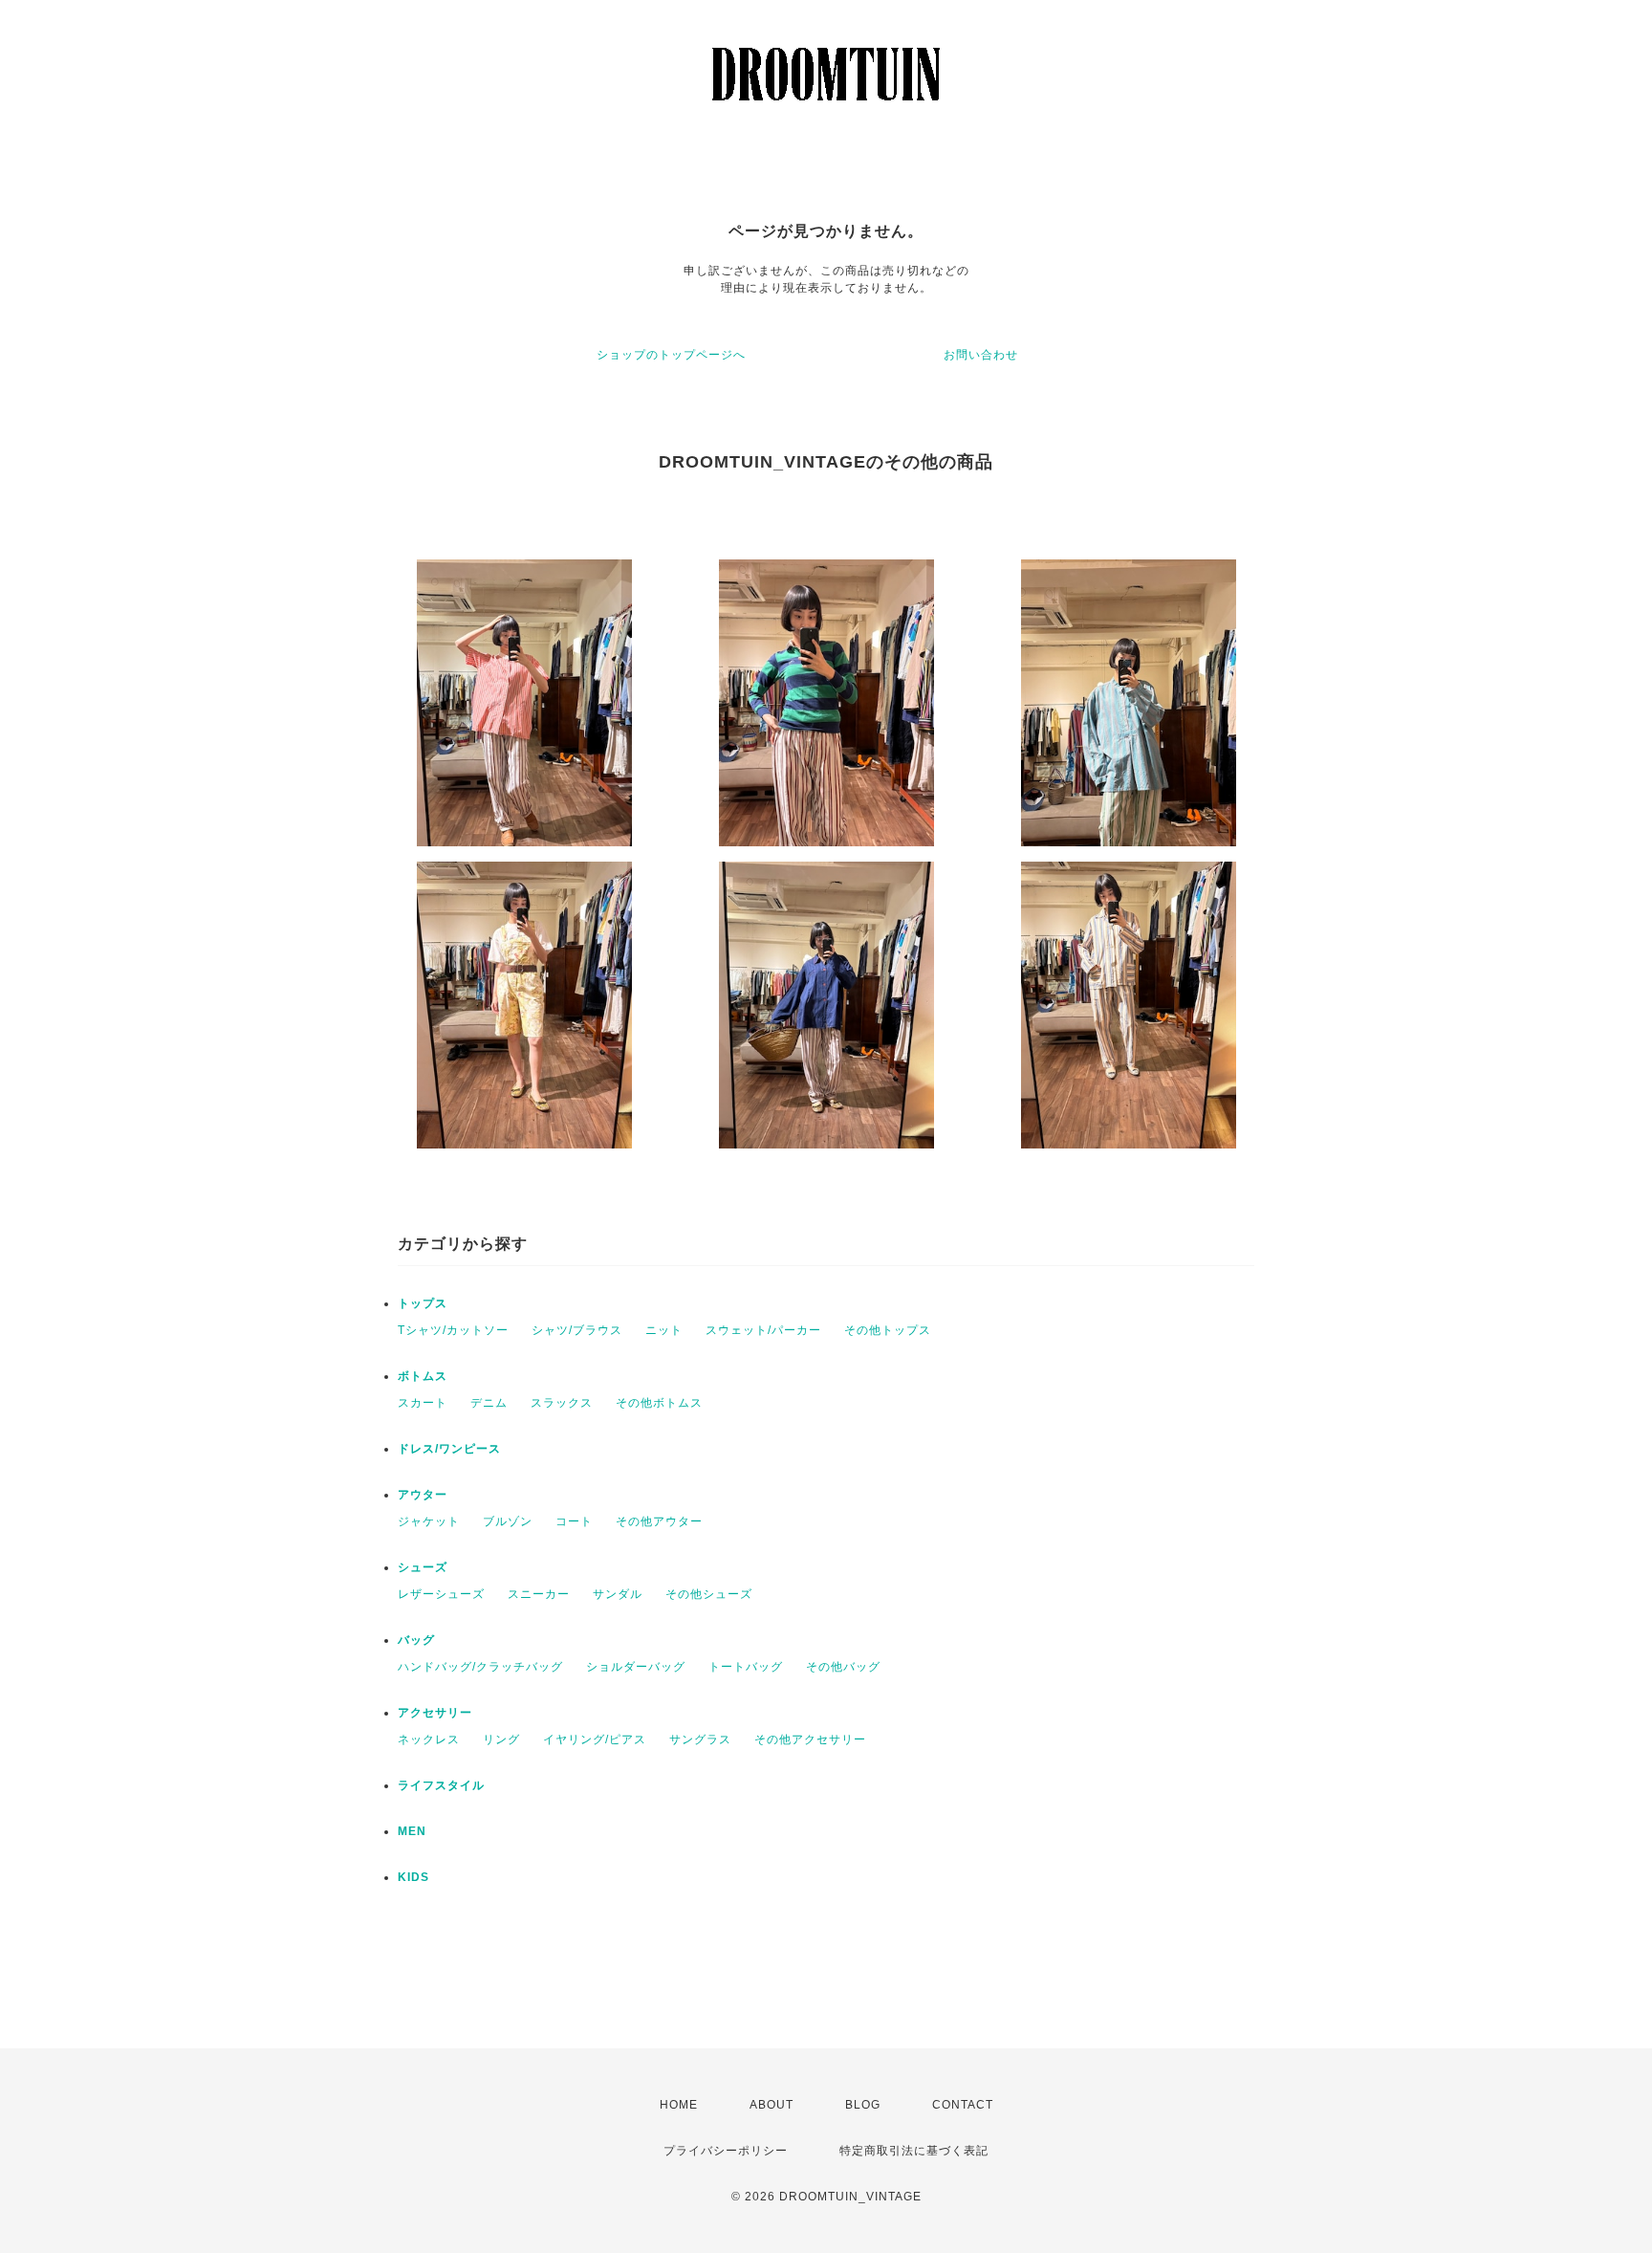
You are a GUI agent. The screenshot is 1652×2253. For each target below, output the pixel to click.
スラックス (562, 1403)
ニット (664, 1330)
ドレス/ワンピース (449, 1449)
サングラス (700, 1739)
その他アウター (659, 1521)
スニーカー (539, 1594)
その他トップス (888, 1330)
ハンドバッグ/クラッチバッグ (480, 1667)
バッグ (416, 1640)
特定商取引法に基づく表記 (914, 2151)
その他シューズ (709, 1594)
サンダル (618, 1594)
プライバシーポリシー (726, 2151)
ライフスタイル (441, 1785)
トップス (423, 1303)
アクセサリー (435, 1713)
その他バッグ (843, 1667)
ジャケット (429, 1521)
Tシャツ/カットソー (453, 1330)
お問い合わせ (981, 355)
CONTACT (963, 2105)
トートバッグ (746, 1667)
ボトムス (423, 1376)
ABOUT (772, 2105)
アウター (423, 1495)
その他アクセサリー (810, 1739)
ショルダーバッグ (636, 1667)
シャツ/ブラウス (577, 1330)
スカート (423, 1403)
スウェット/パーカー (763, 1330)
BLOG (863, 2105)
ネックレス (429, 1739)
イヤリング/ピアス (595, 1739)
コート (574, 1521)
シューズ (423, 1567)
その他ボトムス (659, 1403)
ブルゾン (508, 1521)
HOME (679, 2105)
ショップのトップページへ (671, 355)
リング (501, 1739)
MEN (412, 1831)
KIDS (413, 1877)
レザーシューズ (441, 1594)
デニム (489, 1403)
